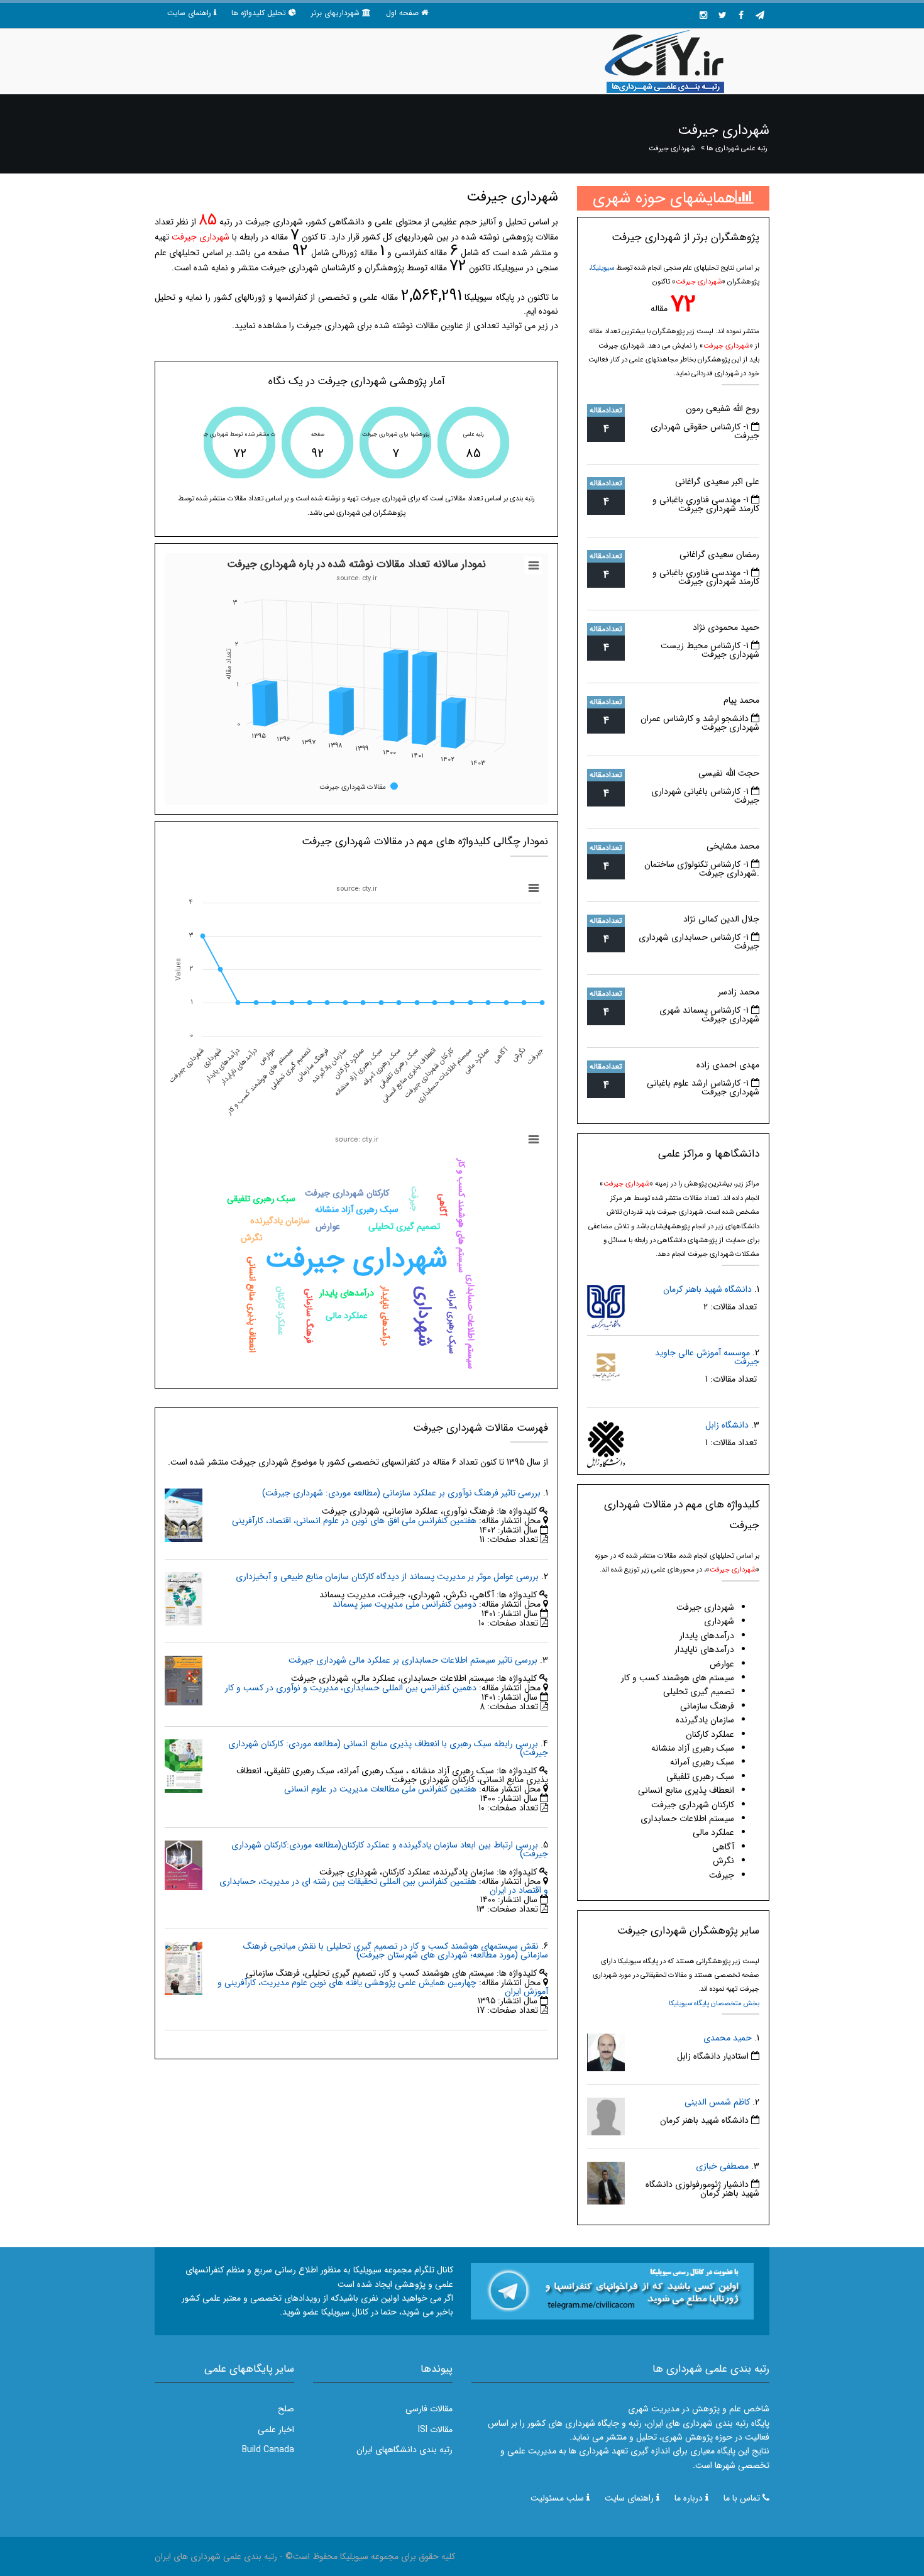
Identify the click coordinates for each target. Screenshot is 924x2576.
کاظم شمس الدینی (717, 2102)
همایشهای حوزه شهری (664, 198)
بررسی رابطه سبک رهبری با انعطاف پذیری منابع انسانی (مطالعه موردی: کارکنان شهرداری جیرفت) (388, 1748)
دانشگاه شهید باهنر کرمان (707, 1289)
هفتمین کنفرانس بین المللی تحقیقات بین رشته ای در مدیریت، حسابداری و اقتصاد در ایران (384, 1886)
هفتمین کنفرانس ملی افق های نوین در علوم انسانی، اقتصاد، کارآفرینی (354, 1521)
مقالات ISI (435, 2430)
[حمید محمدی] (606, 2052)
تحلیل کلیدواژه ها (259, 13)
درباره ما (689, 2498)
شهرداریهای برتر (335, 13)
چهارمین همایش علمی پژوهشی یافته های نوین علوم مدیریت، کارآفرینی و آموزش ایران (383, 1987)
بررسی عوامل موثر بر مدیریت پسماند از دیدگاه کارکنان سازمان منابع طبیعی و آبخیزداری (387, 1577)
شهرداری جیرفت (672, 148)
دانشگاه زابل (727, 1425)
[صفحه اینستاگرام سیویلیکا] (703, 16)
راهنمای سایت (189, 13)
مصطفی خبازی (722, 2166)
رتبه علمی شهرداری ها (737, 148)
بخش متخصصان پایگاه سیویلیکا (714, 2003)
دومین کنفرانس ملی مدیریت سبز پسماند (404, 1604)
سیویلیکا (602, 268)
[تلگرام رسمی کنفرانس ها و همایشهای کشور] (760, 16)
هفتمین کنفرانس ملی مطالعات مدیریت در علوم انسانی (380, 1789)
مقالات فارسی (429, 2409)
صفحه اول (402, 13)
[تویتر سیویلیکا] (722, 16)
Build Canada (268, 2450)
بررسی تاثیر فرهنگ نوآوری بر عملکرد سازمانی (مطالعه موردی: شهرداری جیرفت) (401, 1493)
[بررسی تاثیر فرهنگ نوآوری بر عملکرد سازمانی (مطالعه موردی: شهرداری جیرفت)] (184, 1514)
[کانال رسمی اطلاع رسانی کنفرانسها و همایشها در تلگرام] (612, 2291)
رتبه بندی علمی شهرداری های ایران (216, 2557)
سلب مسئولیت (557, 2498)
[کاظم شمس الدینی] (606, 2116)
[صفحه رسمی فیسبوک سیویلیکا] (741, 16)
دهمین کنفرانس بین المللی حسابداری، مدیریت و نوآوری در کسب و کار (351, 1688)
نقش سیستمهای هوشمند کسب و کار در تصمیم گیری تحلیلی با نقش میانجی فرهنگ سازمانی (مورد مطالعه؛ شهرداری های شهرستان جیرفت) (396, 1951)
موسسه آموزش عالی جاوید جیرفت (707, 1357)
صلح (286, 2409)
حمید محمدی (728, 2038)
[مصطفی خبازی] (606, 2182)
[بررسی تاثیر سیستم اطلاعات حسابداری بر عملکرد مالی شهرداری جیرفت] (184, 1680)
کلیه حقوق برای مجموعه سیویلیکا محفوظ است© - (366, 2557)
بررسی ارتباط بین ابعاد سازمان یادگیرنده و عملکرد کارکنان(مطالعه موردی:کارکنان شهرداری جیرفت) (390, 1849)
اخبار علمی (276, 2430)
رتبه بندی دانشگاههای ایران (404, 2450)
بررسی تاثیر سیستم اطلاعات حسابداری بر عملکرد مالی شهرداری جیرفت (413, 1660)
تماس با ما (742, 2498)
